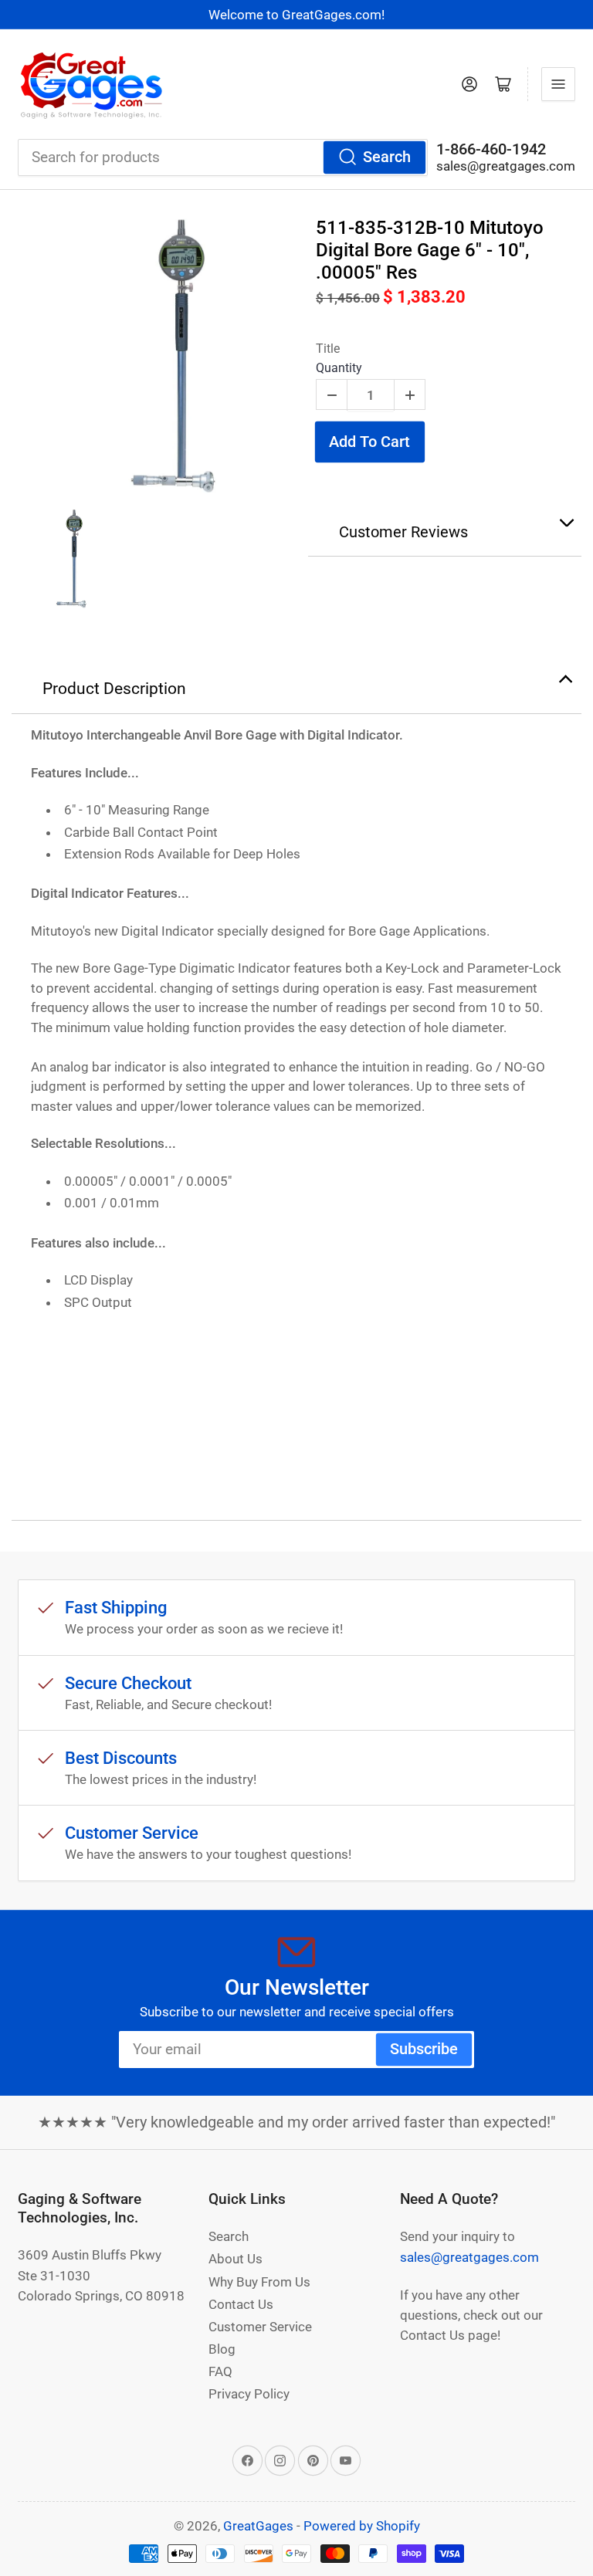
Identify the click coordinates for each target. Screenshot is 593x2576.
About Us (236, 2259)
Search (387, 157)
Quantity (339, 368)
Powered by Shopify (362, 2526)
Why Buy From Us (259, 2282)
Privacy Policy (249, 2394)
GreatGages (258, 2526)
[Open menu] (558, 84)
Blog (222, 2349)
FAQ (220, 2371)
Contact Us (241, 2304)
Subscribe (424, 2049)
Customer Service (260, 2327)
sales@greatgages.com (506, 166)
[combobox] (223, 157)
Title (328, 349)
